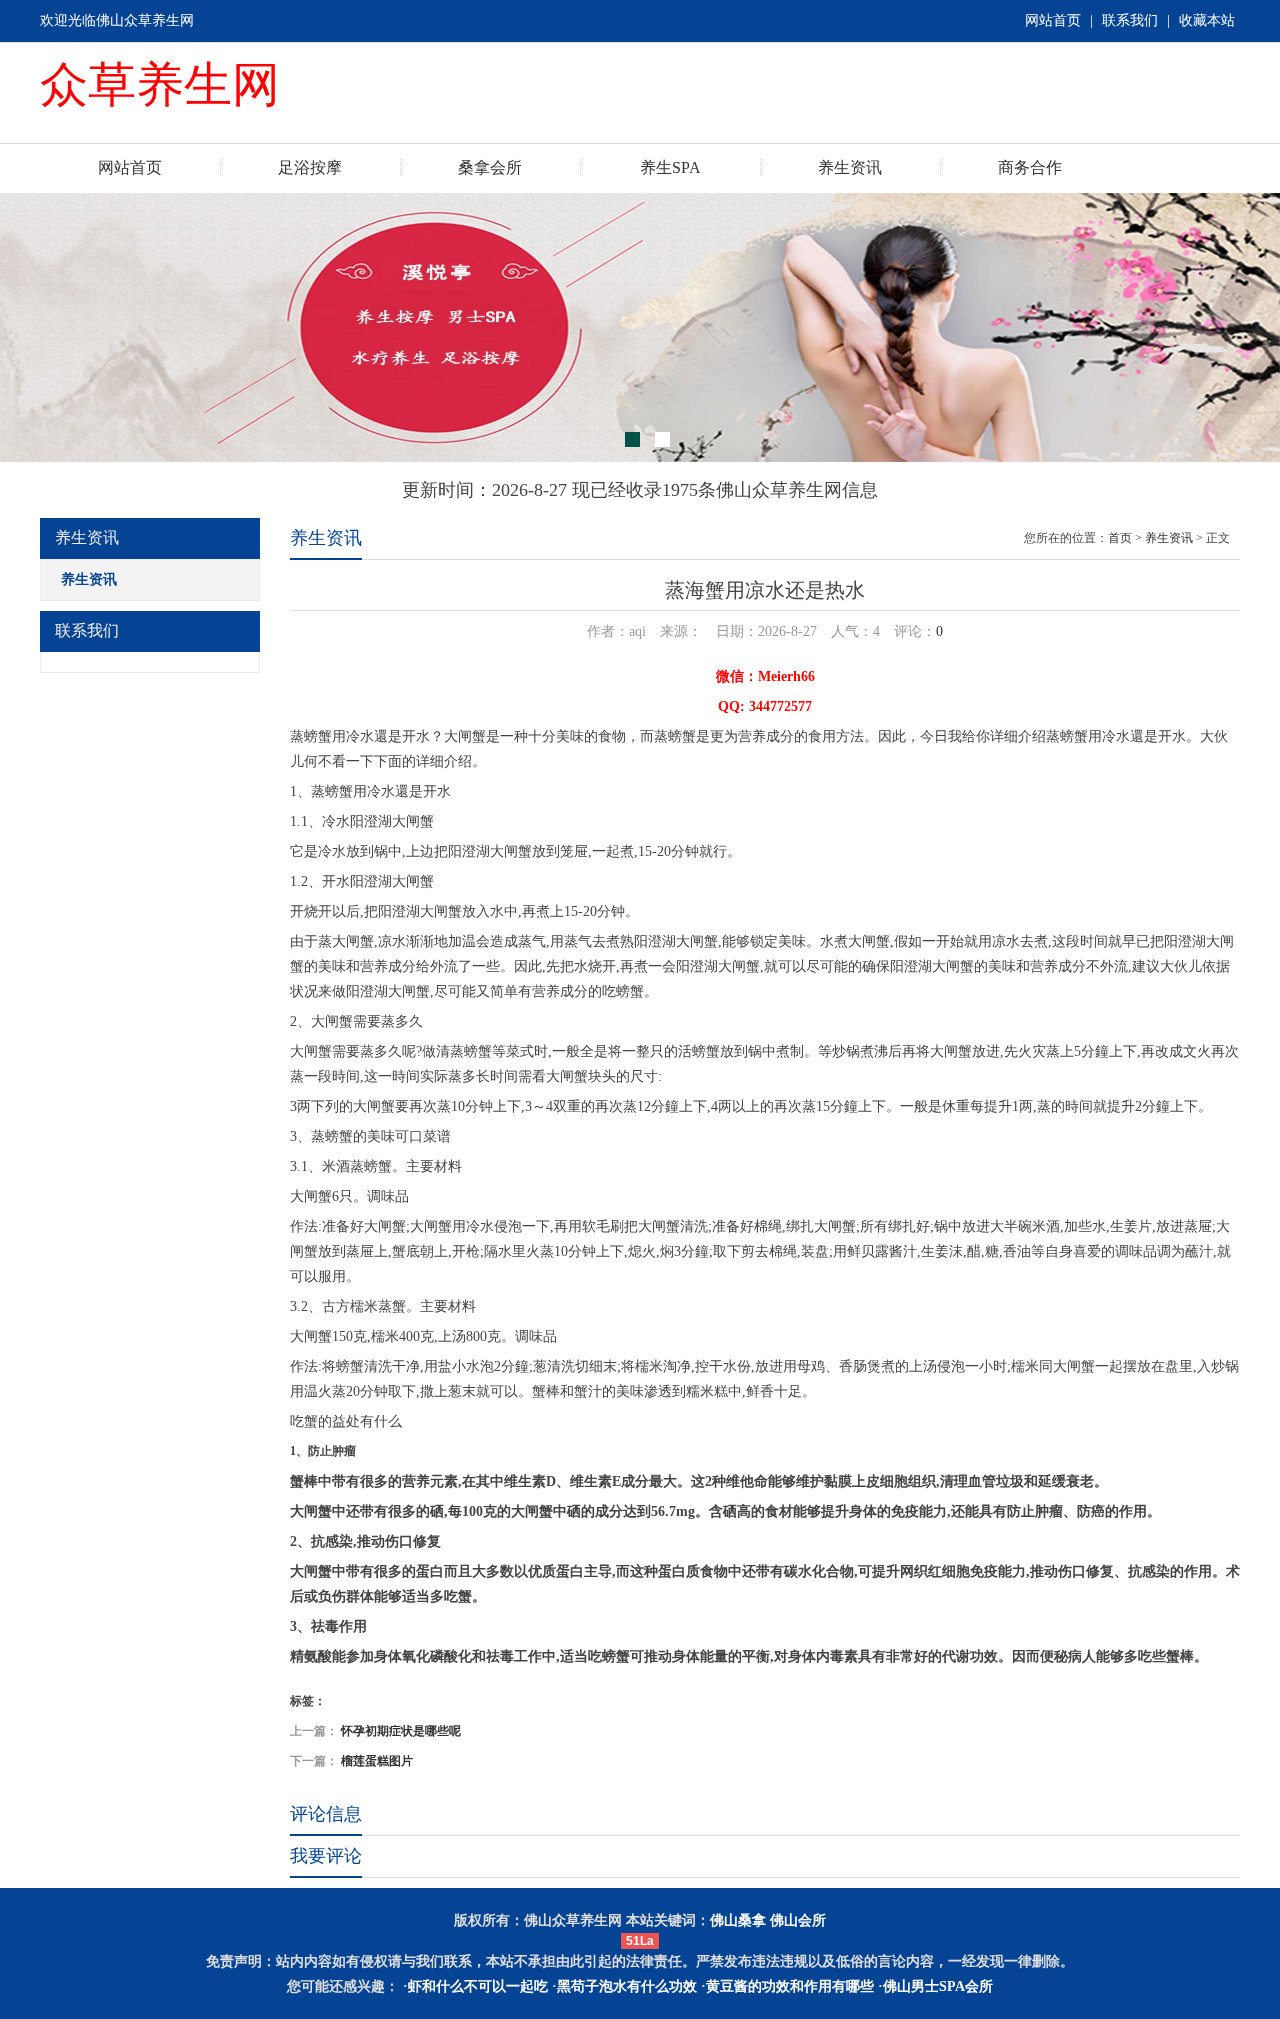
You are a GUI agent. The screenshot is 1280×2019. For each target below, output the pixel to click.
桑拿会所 (490, 167)
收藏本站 (1207, 20)
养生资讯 (850, 167)
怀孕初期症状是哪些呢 (401, 1731)
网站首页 (1053, 20)
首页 (1120, 538)
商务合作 (1030, 167)
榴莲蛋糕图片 (377, 1761)
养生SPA (670, 167)
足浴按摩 (310, 167)
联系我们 (1130, 20)
